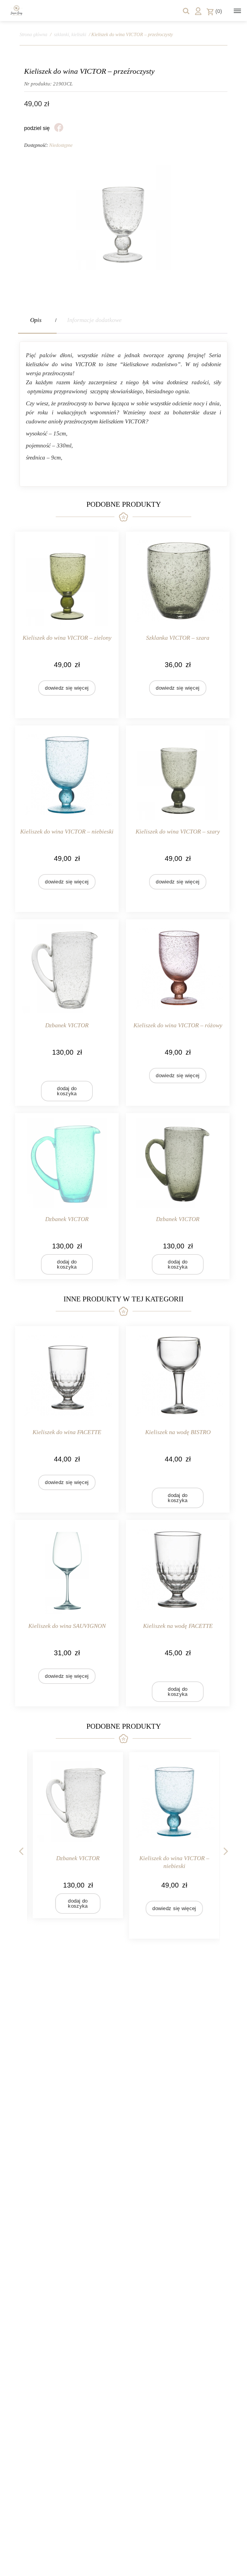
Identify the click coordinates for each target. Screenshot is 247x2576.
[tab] (37, 320)
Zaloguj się (198, 11)
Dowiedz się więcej (67, 688)
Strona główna (33, 34)
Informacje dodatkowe (94, 320)
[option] (75, 1835)
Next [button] (226, 1850)
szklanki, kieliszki (70, 34)
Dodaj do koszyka (67, 1091)
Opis (36, 320)
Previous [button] (21, 1850)
